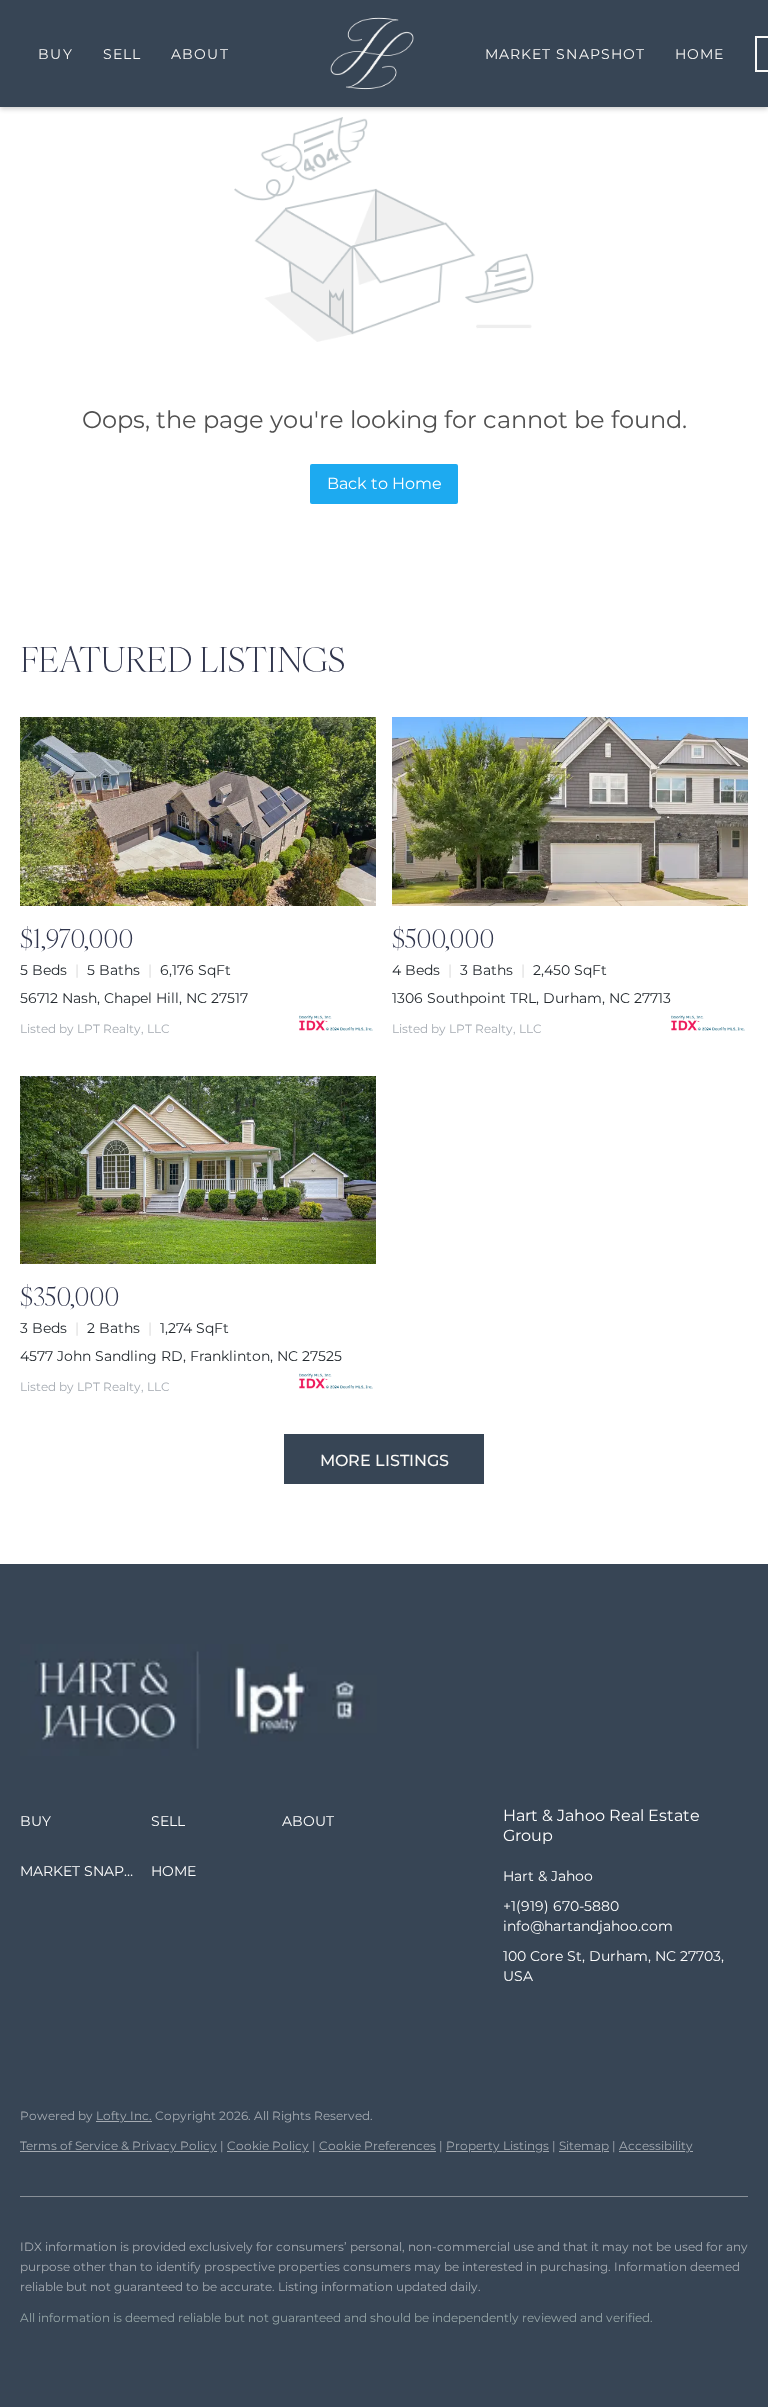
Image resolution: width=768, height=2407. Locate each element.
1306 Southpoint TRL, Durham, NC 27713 (531, 998)
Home (699, 54)
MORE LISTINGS (384, 1460)
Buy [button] (55, 54)
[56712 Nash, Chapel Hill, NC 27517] (198, 811)
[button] (85, 1821)
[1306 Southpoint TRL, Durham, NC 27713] (570, 811)
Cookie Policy (268, 2145)
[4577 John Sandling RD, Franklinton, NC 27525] (198, 1170)
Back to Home (384, 483)
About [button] (200, 54)
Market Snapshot (565, 54)
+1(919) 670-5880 (561, 1906)
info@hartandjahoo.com (588, 1926)
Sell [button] (122, 54)
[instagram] (598, 2021)
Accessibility (656, 2145)
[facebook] (518, 2021)
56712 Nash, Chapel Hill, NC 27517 (134, 998)
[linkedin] (558, 2021)
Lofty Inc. (124, 2115)
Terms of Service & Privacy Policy (118, 2145)
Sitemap (584, 2145)
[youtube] (638, 2021)
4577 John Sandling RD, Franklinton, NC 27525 (181, 1356)
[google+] (678, 2021)
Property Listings (497, 2145)
